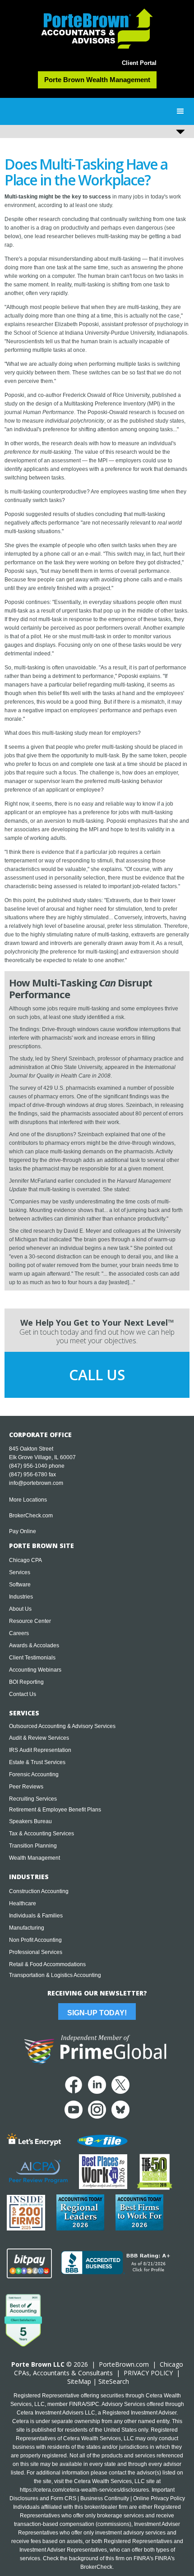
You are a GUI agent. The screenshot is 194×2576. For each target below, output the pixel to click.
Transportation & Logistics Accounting (55, 1975)
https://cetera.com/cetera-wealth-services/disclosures (84, 2490)
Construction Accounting (39, 1891)
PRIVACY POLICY (148, 2373)
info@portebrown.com (36, 1483)
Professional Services (36, 1952)
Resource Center (30, 1621)
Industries (21, 1597)
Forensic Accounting (34, 1774)
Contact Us (23, 1694)
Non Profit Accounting (35, 1940)
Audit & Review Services (39, 1738)
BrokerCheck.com (31, 1516)
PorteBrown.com (124, 2364)
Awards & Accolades (34, 1645)
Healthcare (23, 1903)
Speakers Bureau (30, 1821)
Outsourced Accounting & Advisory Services (62, 1726)
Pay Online (23, 1531)
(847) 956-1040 (28, 1466)
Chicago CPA (25, 1560)
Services (20, 1572)
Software (20, 1585)
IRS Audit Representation (40, 1750)
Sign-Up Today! (97, 2013)
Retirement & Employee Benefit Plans (55, 1810)
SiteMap (79, 2381)
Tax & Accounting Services (42, 1834)
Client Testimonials (32, 1658)
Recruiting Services (33, 1799)
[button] (180, 111)
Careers (19, 1633)
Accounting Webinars (35, 1670)
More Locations (28, 1500)
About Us (20, 1609)
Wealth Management (35, 1858)
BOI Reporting (26, 1682)
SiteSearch (114, 2381)
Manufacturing (27, 1928)
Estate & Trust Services (37, 1762)
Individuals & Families (36, 1916)
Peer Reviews (26, 1787)
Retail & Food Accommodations (47, 1964)
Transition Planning (33, 1846)
